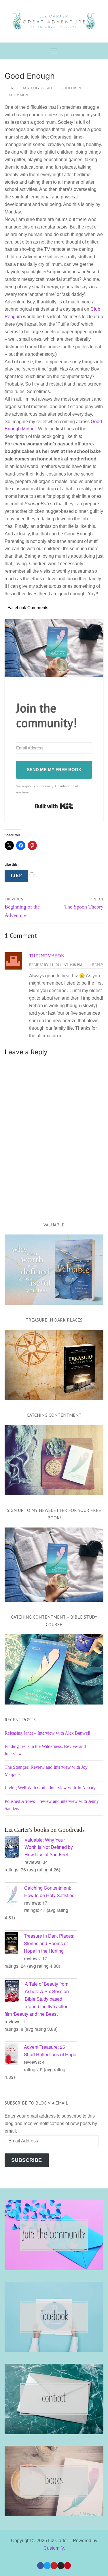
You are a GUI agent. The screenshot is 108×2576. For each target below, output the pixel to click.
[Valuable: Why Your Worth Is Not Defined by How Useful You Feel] (15, 1848)
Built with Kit (54, 806)
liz (11, 88)
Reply (98, 965)
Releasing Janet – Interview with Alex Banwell (47, 1733)
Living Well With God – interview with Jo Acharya (51, 1788)
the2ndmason (47, 956)
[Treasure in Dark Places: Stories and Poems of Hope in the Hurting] (14, 1944)
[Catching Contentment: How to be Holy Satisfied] (14, 1896)
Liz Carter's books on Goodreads (45, 1830)
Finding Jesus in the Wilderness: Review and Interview (45, 1750)
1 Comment (19, 95)
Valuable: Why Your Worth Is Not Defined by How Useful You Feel (49, 1847)
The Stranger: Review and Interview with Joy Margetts (46, 1771)
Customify (54, 2548)
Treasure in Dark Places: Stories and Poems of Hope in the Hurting (49, 1943)
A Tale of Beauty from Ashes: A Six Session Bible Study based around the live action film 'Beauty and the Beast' (37, 1999)
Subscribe (26, 2160)
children (71, 88)
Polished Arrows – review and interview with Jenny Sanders (52, 1805)
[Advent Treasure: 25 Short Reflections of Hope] (14, 2055)
